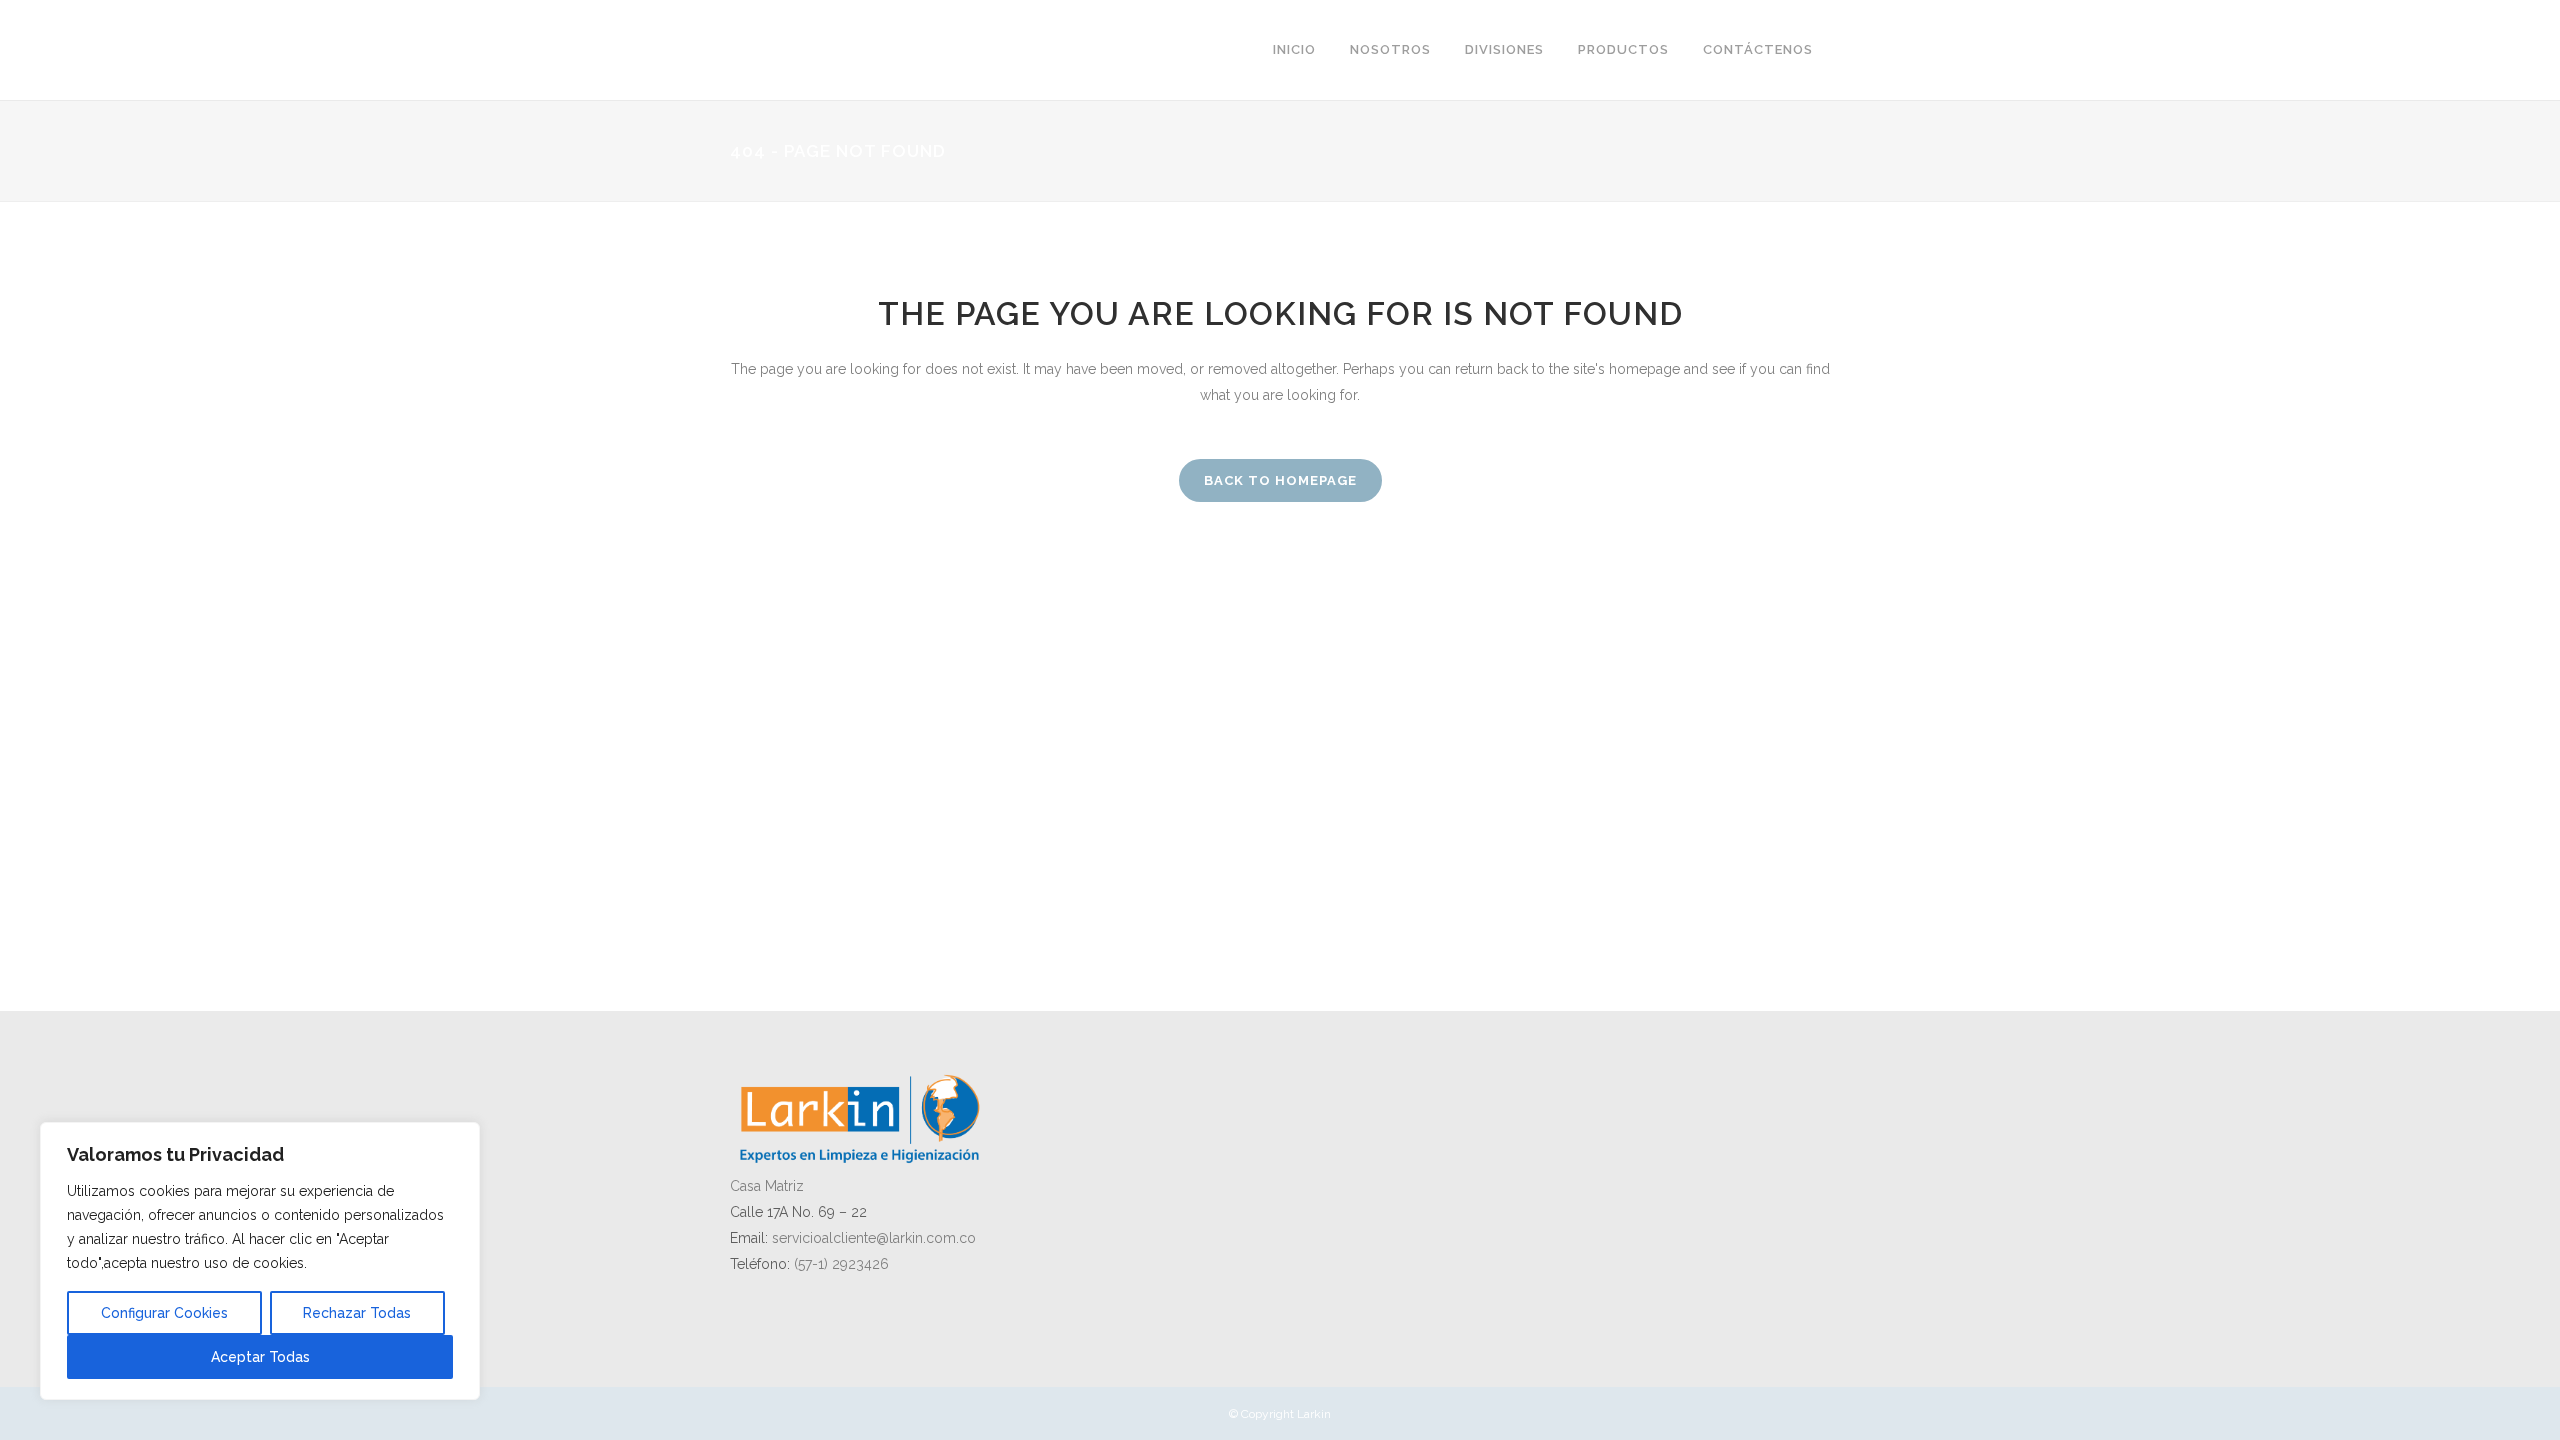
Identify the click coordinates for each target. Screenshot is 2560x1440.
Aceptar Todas (260, 1357)
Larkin (1314, 1414)
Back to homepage (1280, 480)
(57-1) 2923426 (841, 1264)
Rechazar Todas (357, 1313)
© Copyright (1263, 1414)
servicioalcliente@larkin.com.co (874, 1238)
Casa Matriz (767, 1186)
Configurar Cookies (164, 1313)
